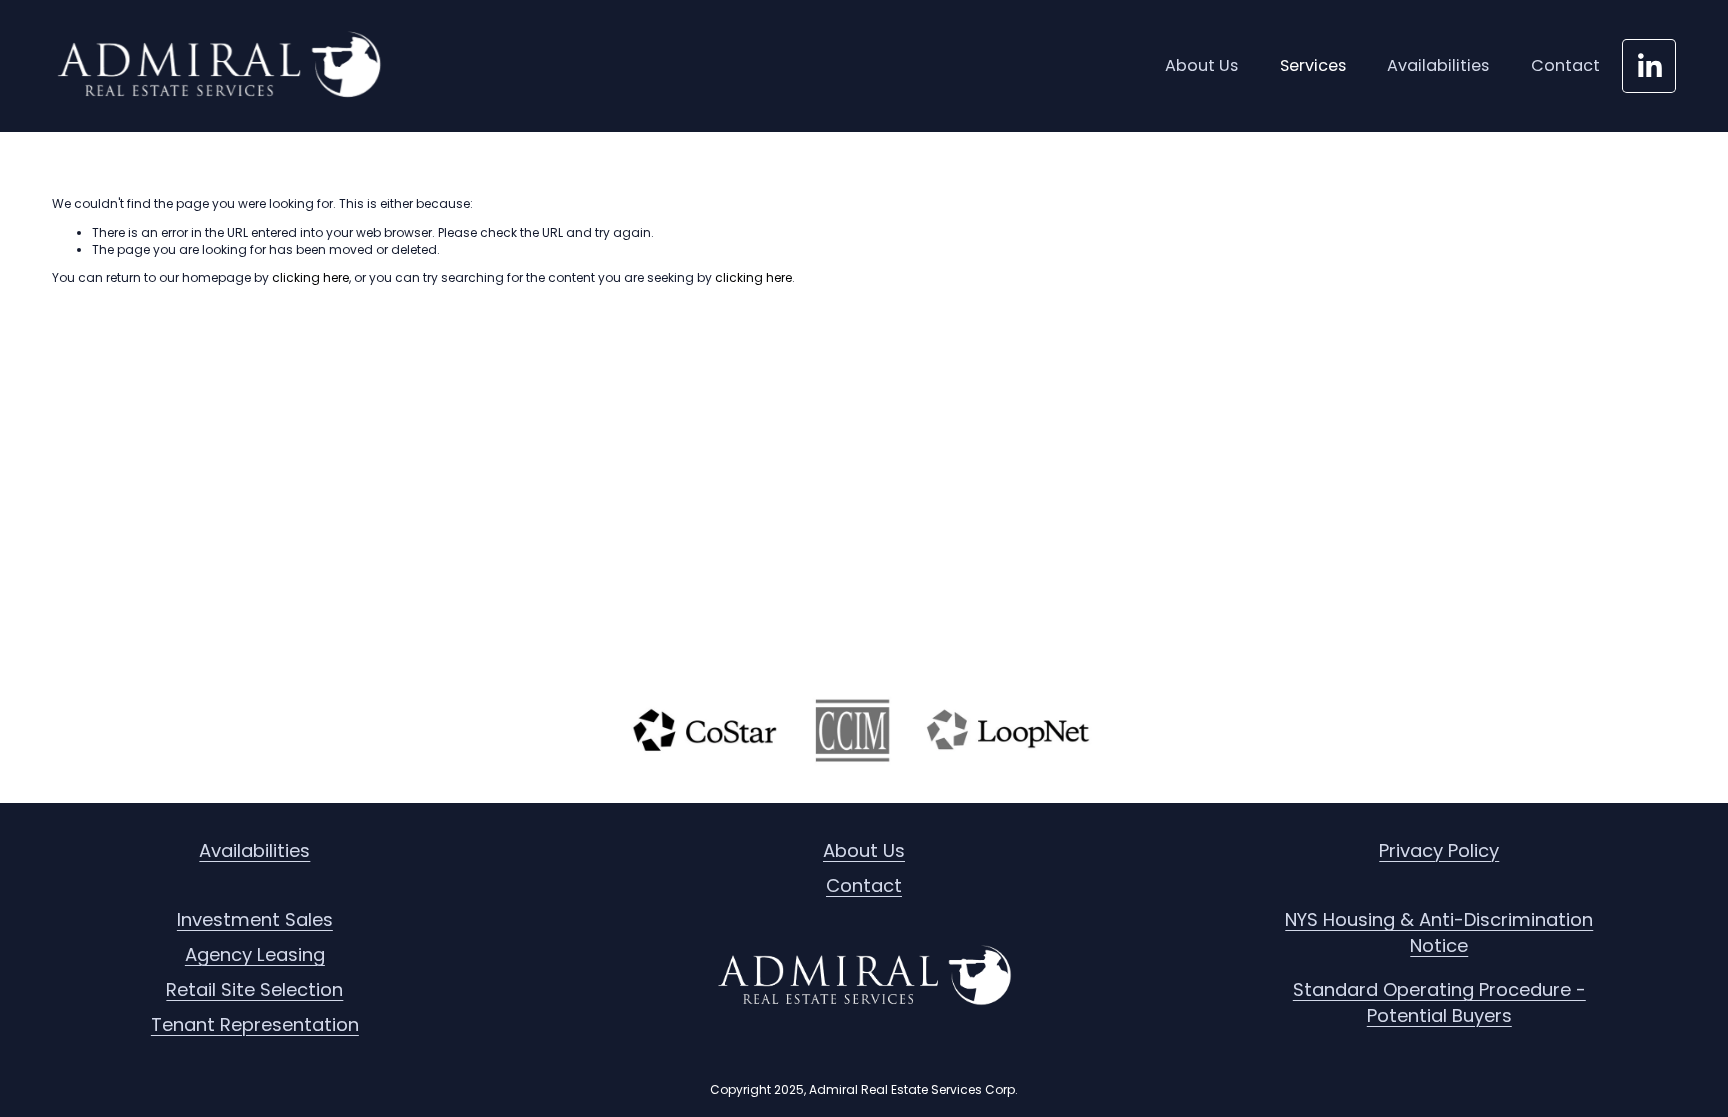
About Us (1201, 65)
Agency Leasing (255, 954)
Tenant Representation (255, 1024)
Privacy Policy (1439, 850)
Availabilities (1438, 65)
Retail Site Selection (254, 989)
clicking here (310, 277)
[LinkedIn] (1649, 66)
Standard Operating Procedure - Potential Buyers (1439, 1002)
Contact (1565, 65)
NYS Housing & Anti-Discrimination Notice (1439, 932)
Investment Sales (255, 919)
